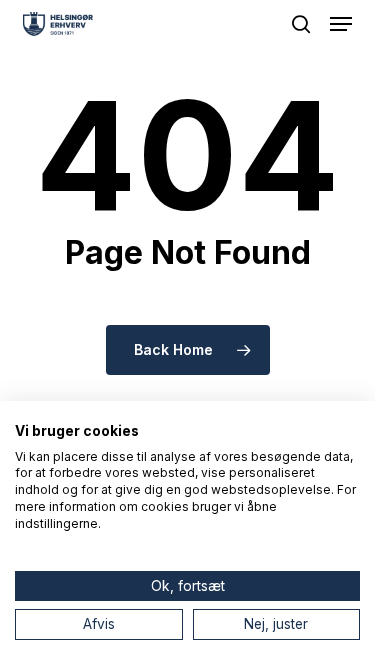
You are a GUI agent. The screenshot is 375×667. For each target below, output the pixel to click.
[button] (341, 24)
